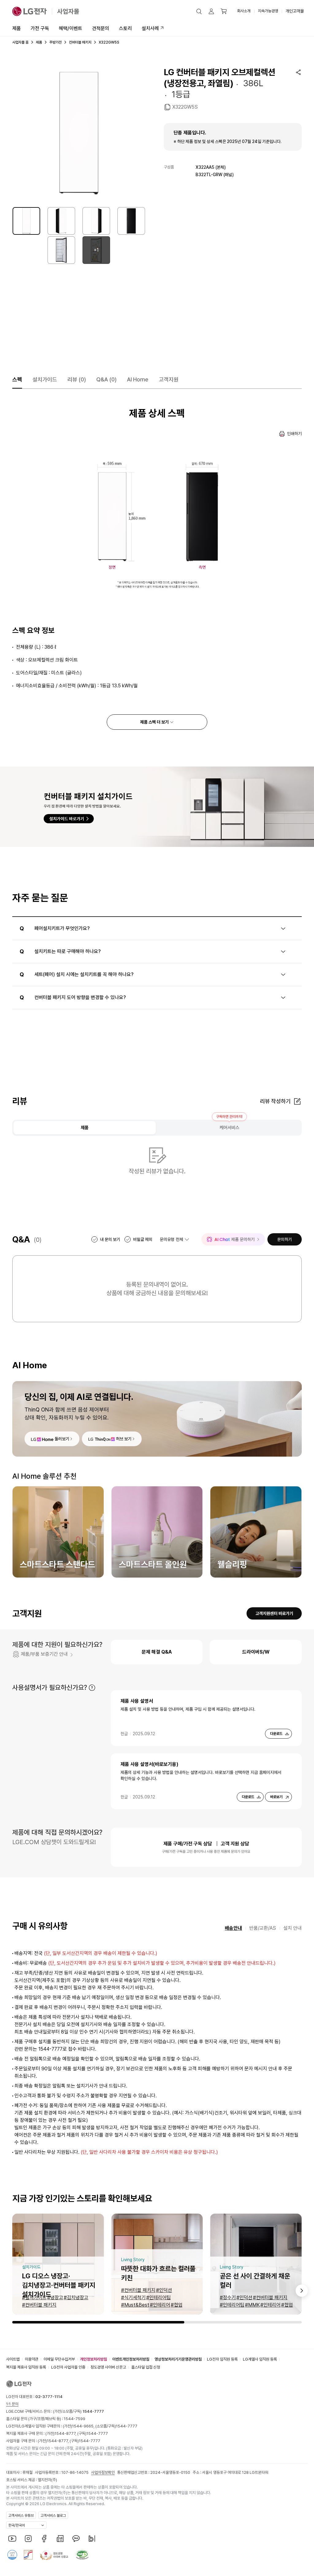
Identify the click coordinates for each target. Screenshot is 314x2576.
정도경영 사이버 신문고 (108, 2367)
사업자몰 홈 (20, 42)
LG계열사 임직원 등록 (260, 2359)
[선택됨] (26, 221)
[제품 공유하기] (298, 72)
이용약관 (32, 2359)
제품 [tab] (85, 1128)
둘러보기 (62, 1439)
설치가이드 (45, 379)
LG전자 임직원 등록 (222, 2359)
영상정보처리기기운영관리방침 (178, 2359)
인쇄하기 (294, 434)
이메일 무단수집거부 (59, 2359)
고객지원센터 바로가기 (274, 1613)
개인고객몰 (295, 11)
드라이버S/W (256, 1652)
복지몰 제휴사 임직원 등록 (26, 2367)
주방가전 (56, 42)
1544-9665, (84, 2426)
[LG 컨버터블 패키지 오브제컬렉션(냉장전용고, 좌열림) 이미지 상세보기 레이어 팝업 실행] (79, 133)
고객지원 (169, 379)
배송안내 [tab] (233, 1928)
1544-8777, (66, 2433)
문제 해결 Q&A (157, 1652)
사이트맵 (13, 2359)
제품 (17, 28)
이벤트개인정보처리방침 (131, 2359)
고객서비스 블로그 (53, 2516)
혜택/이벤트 (71, 28)
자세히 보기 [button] (92, 1688)
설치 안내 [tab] (293, 1928)
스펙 (17, 379)
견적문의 (101, 28)
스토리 (125, 28)
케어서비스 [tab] (230, 1128)
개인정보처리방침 (94, 2359)
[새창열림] (12, 2539)
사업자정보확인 (103, 2472)
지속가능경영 (268, 11)
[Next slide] (302, 2291)
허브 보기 (124, 1439)
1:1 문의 (12, 2404)
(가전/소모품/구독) (78, 2411)
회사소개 (244, 11)
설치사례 (150, 28)
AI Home (138, 379)
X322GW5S (185, 107)
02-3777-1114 (49, 2397)
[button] (199, 11)
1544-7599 (75, 2419)
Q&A (106, 379)
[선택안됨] (61, 221)
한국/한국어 (17, 2525)
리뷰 (77, 379)
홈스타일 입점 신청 (146, 2367)
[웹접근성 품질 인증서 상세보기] (82, 2555)
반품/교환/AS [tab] (263, 1928)
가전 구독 (40, 28)
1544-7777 (127, 2426)
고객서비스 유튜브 (21, 2516)
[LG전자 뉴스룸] (60, 2539)
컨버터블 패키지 (80, 42)
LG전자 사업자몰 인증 (68, 2367)
